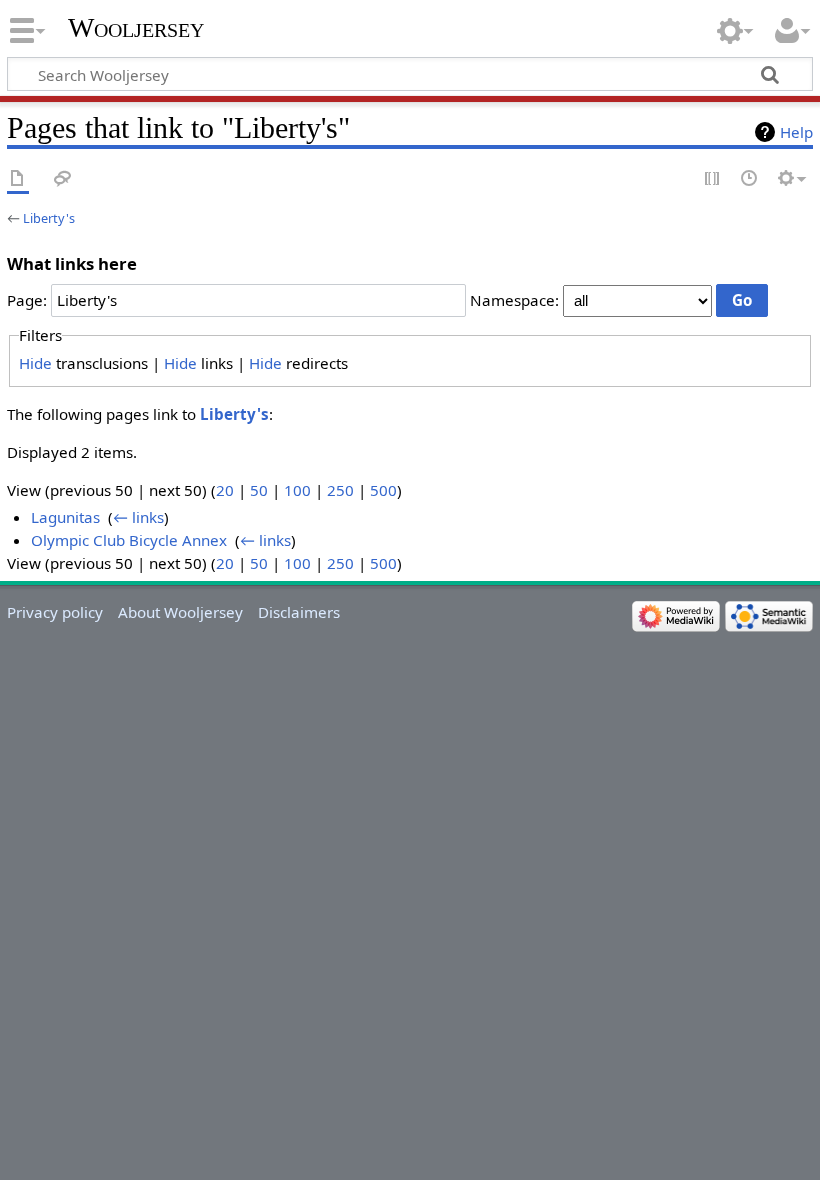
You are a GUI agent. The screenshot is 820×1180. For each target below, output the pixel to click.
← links (138, 517)
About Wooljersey (180, 612)
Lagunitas (65, 517)
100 (297, 490)
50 (259, 490)
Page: (27, 300)
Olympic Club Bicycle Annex (129, 540)
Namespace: (514, 300)
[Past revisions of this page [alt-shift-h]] (750, 179)
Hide (35, 363)
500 (383, 490)
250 (340, 490)
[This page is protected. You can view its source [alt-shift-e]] (713, 179)
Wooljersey (136, 27)
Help (796, 132)
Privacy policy (55, 612)
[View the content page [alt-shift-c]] (18, 179)
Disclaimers (299, 612)
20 (225, 490)
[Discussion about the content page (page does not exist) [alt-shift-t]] (63, 179)
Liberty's (49, 218)
